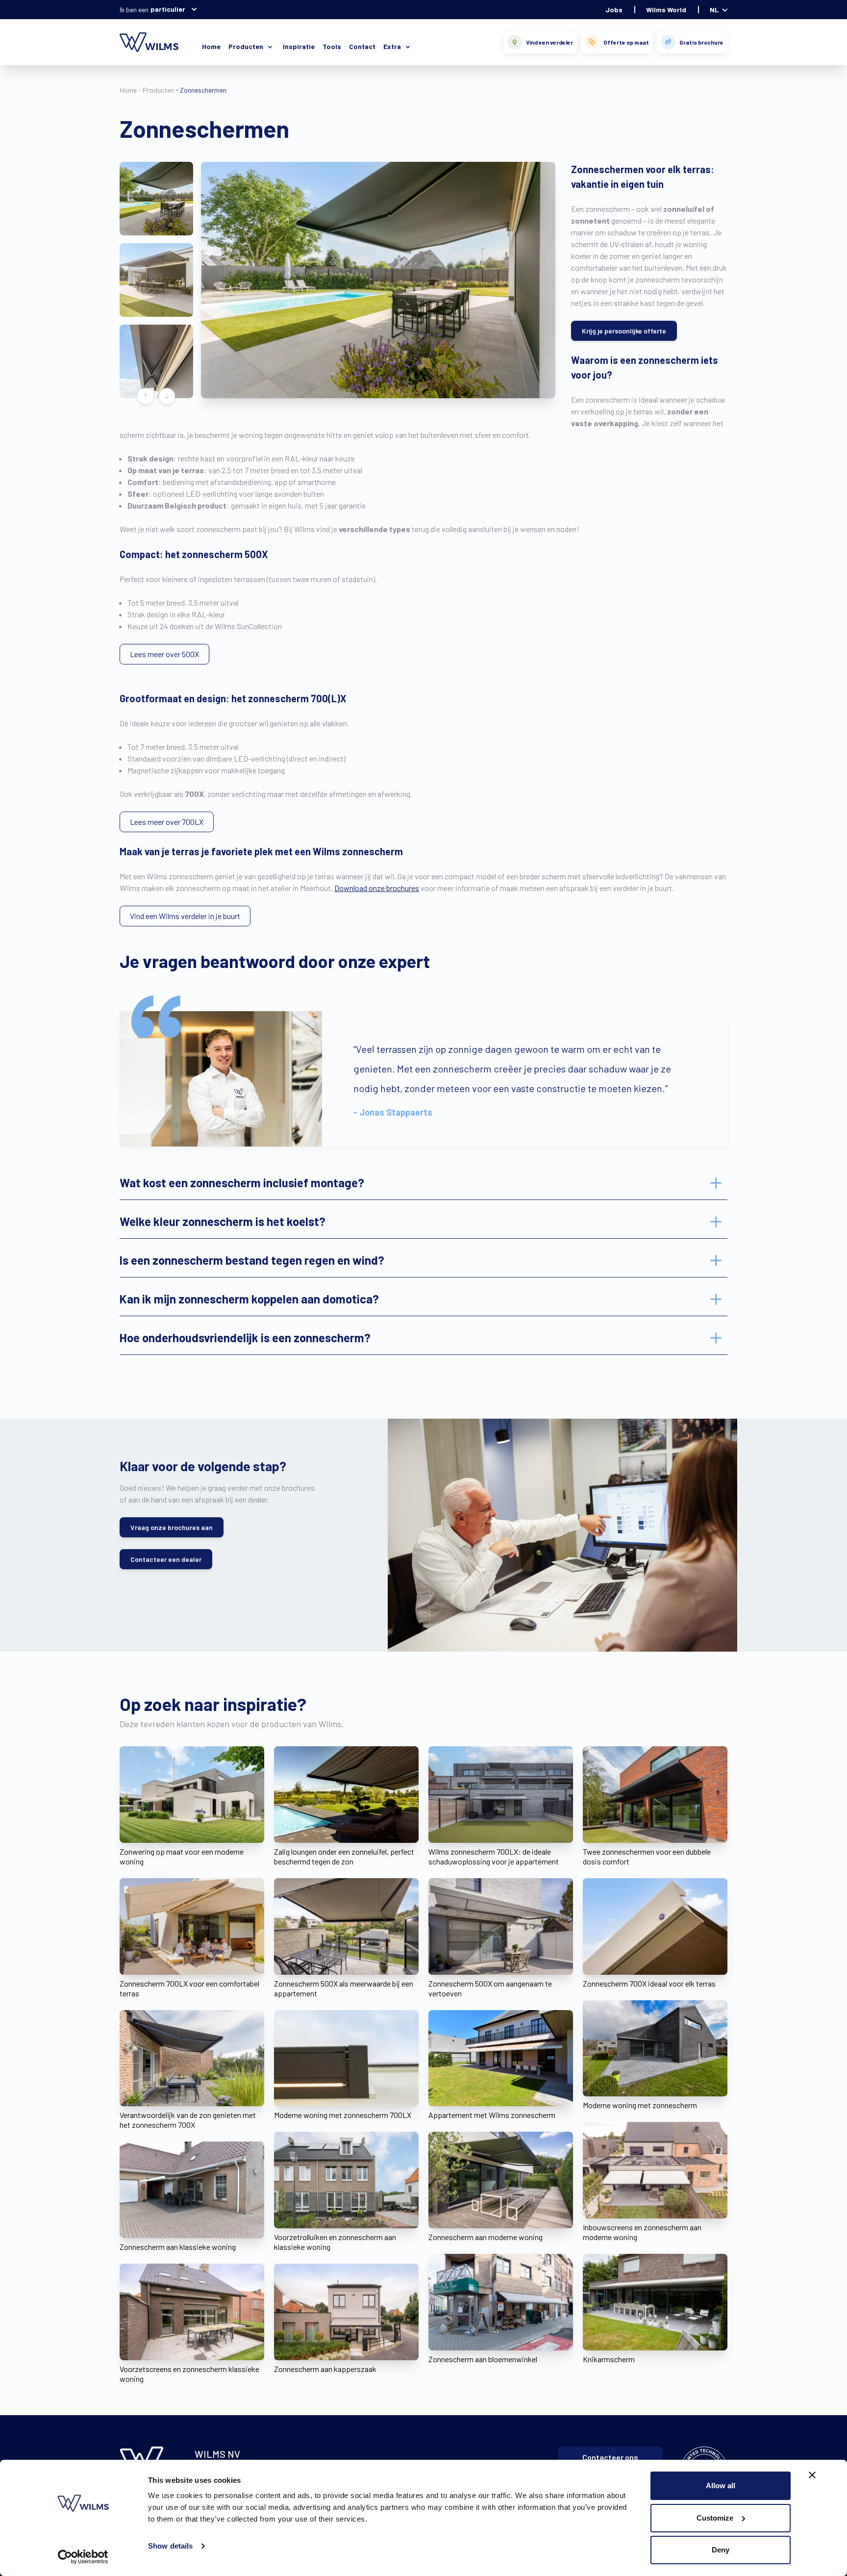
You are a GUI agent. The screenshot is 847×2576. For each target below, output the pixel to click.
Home (211, 46)
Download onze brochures (377, 888)
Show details (170, 2546)
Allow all (721, 2486)
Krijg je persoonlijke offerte (624, 331)
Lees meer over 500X (164, 654)
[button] (156, 199)
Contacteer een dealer (166, 1559)
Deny (721, 2550)
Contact (362, 46)
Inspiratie (299, 46)
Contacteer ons (610, 2457)
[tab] (423, 1183)
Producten (158, 90)
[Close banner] (812, 2475)
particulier (168, 9)
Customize (715, 2518)
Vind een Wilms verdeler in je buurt (185, 916)
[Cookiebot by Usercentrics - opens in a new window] (83, 2557)
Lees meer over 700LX (167, 822)
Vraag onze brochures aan (172, 1527)
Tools (332, 46)
